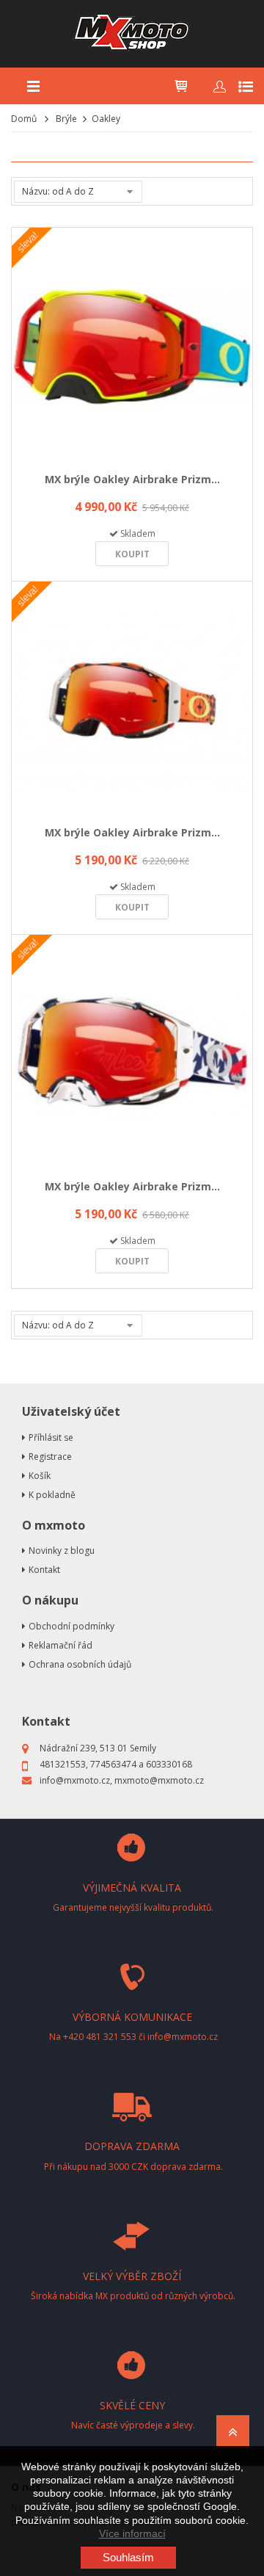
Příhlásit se (51, 1437)
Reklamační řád (60, 1645)
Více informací (132, 2533)
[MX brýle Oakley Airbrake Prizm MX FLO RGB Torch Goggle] (132, 347)
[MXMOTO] (132, 34)
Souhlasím (128, 2557)
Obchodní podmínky (71, 1626)
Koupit (132, 554)
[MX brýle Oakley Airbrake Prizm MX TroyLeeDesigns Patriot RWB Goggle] (132, 1054)
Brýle (66, 119)
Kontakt (44, 1570)
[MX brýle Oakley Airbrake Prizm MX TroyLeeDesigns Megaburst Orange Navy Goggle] (132, 701)
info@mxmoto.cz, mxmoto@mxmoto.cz (122, 1780)
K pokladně (52, 1495)
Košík (40, 1476)
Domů (24, 119)
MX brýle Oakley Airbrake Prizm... (132, 479)
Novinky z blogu (62, 1551)
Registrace (50, 1457)
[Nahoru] (233, 2436)
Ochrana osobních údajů (80, 1664)
